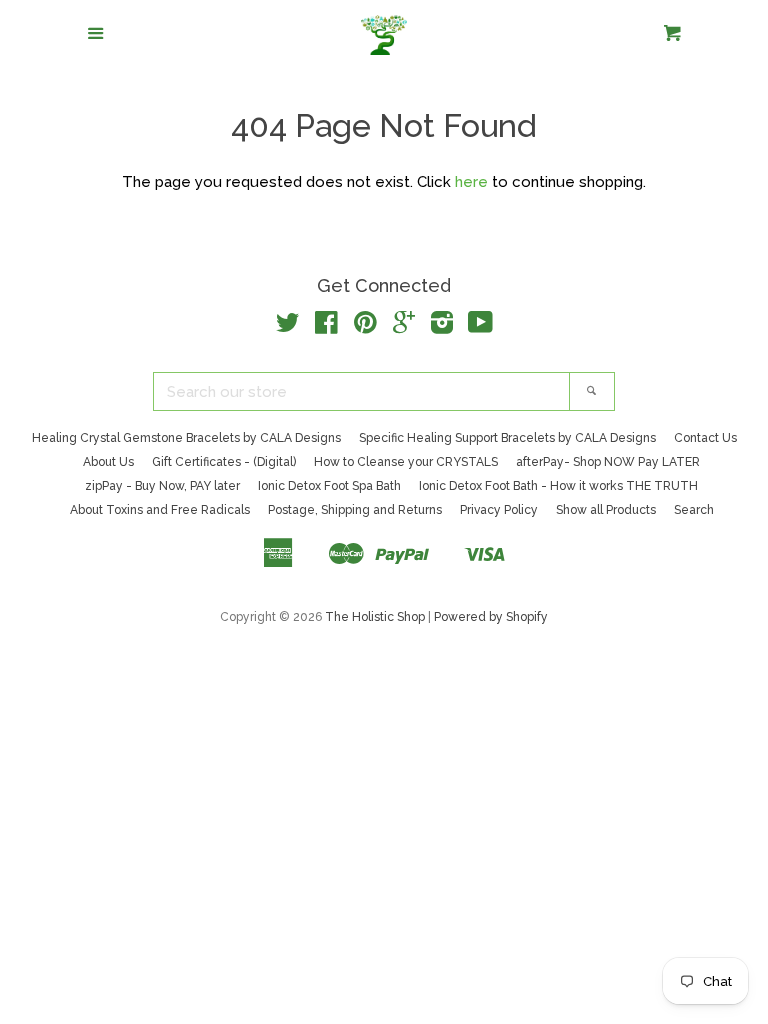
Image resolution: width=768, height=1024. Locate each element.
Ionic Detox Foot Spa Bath (329, 486)
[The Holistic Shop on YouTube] (480, 327)
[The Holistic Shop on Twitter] (288, 327)
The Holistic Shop (375, 617)
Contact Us (705, 438)
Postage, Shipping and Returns (355, 510)
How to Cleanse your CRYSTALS (406, 462)
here (471, 182)
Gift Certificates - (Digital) (224, 462)
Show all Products (606, 510)
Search (694, 510)
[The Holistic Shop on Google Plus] (404, 327)
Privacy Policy (499, 510)
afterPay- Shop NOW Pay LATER (608, 462)
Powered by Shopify (491, 617)
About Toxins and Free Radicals (160, 510)
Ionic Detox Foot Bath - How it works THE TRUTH (558, 486)
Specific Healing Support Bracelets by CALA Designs (507, 438)
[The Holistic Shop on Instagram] (442, 327)
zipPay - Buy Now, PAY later (162, 486)
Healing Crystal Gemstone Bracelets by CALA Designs (186, 438)
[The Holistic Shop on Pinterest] (365, 327)
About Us (108, 462)
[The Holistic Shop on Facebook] (326, 327)
